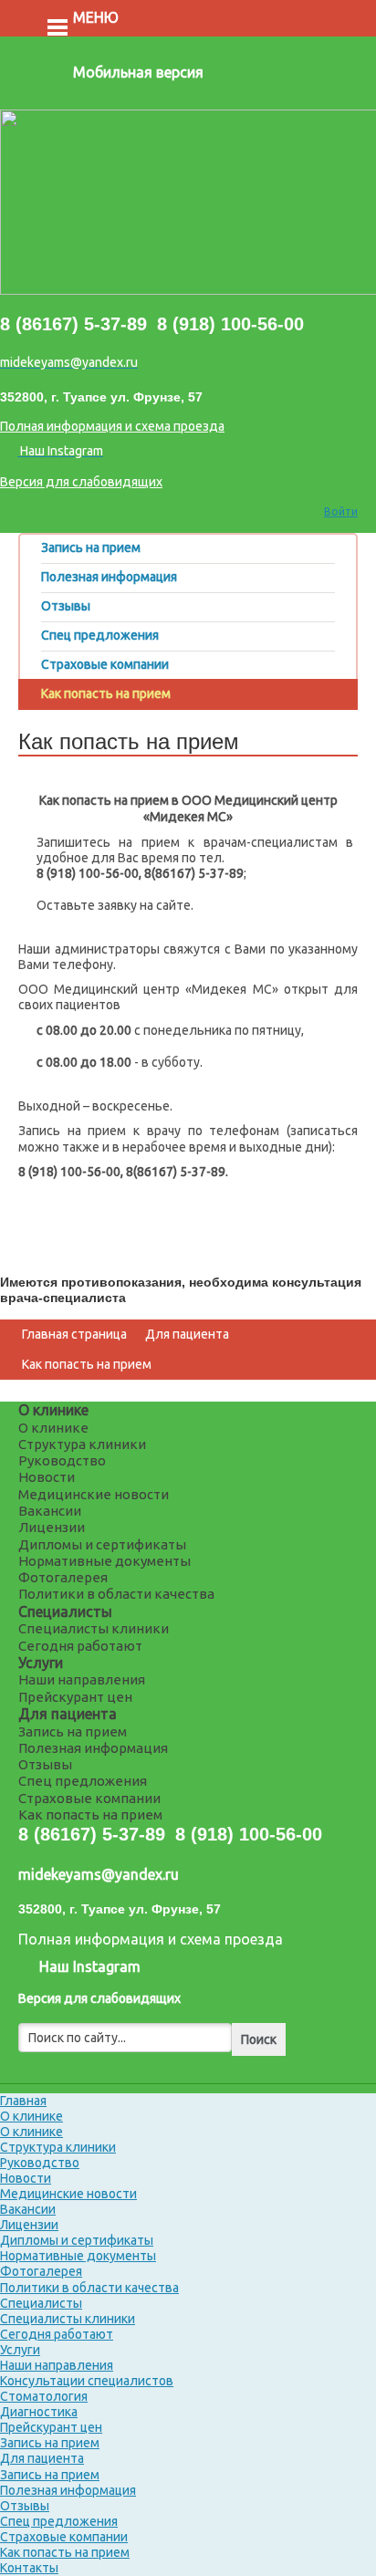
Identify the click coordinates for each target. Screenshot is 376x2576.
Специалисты (65, 1611)
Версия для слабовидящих (81, 482)
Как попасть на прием (87, 1364)
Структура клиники (82, 1444)
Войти (341, 511)
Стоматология (44, 2396)
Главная (23, 2101)
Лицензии (52, 1527)
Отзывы (45, 1764)
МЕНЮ (96, 17)
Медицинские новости (94, 1494)
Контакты (29, 2568)
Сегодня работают (80, 1646)
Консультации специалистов (87, 2381)
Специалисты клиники (94, 1628)
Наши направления (82, 1679)
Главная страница (74, 1334)
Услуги (41, 1663)
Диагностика (39, 2412)
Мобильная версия (138, 72)
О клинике (53, 1410)
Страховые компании (89, 1798)
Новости (47, 1477)
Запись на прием (73, 1731)
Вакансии (50, 1511)
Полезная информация (93, 1748)
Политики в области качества (116, 1594)
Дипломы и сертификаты (102, 1544)
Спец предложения (83, 1781)
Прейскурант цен (75, 1697)
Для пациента (187, 1334)
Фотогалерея (63, 1577)
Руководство (62, 1460)
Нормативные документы (104, 1561)
